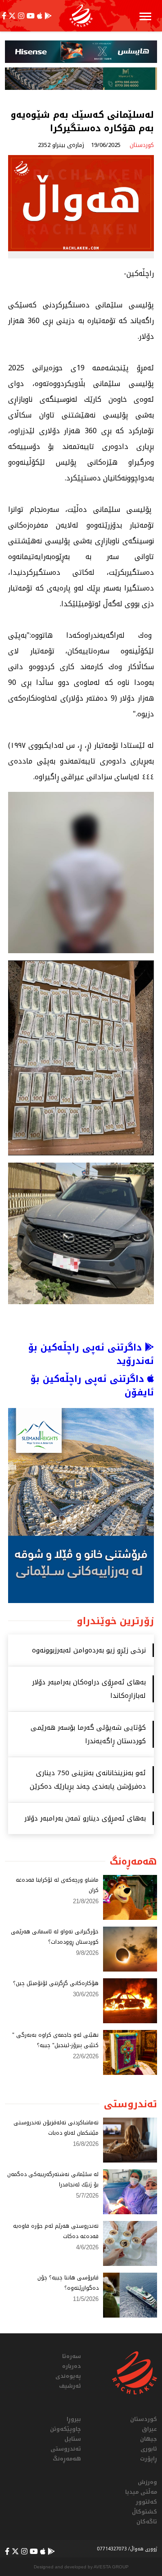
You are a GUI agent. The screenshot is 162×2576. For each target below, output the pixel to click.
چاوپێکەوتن (65, 2429)
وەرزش (147, 2482)
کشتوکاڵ (144, 2512)
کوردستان (144, 2419)
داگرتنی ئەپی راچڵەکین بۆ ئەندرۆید (91, 1354)
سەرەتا (72, 2356)
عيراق (149, 2429)
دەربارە (72, 2366)
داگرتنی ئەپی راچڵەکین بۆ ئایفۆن (92, 1386)
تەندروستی (66, 2449)
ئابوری (149, 2449)
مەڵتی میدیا (141, 2492)
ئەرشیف (70, 2386)
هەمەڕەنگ (67, 2459)
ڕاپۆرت (148, 2459)
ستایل (73, 2439)
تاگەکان (147, 2522)
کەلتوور (146, 2502)
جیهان (148, 2439)
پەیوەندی (68, 2376)
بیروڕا (74, 2419)
